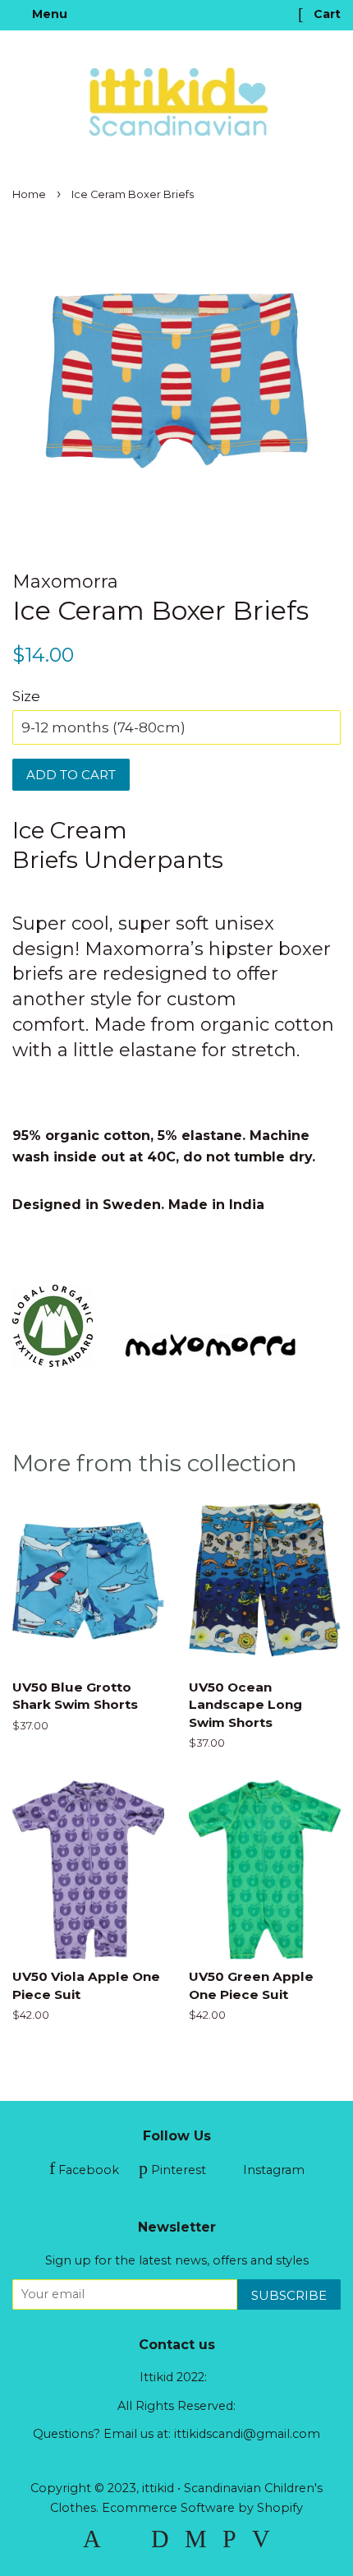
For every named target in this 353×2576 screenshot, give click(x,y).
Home (29, 194)
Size (26, 696)
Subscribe (289, 2295)
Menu (48, 14)
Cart (325, 14)
